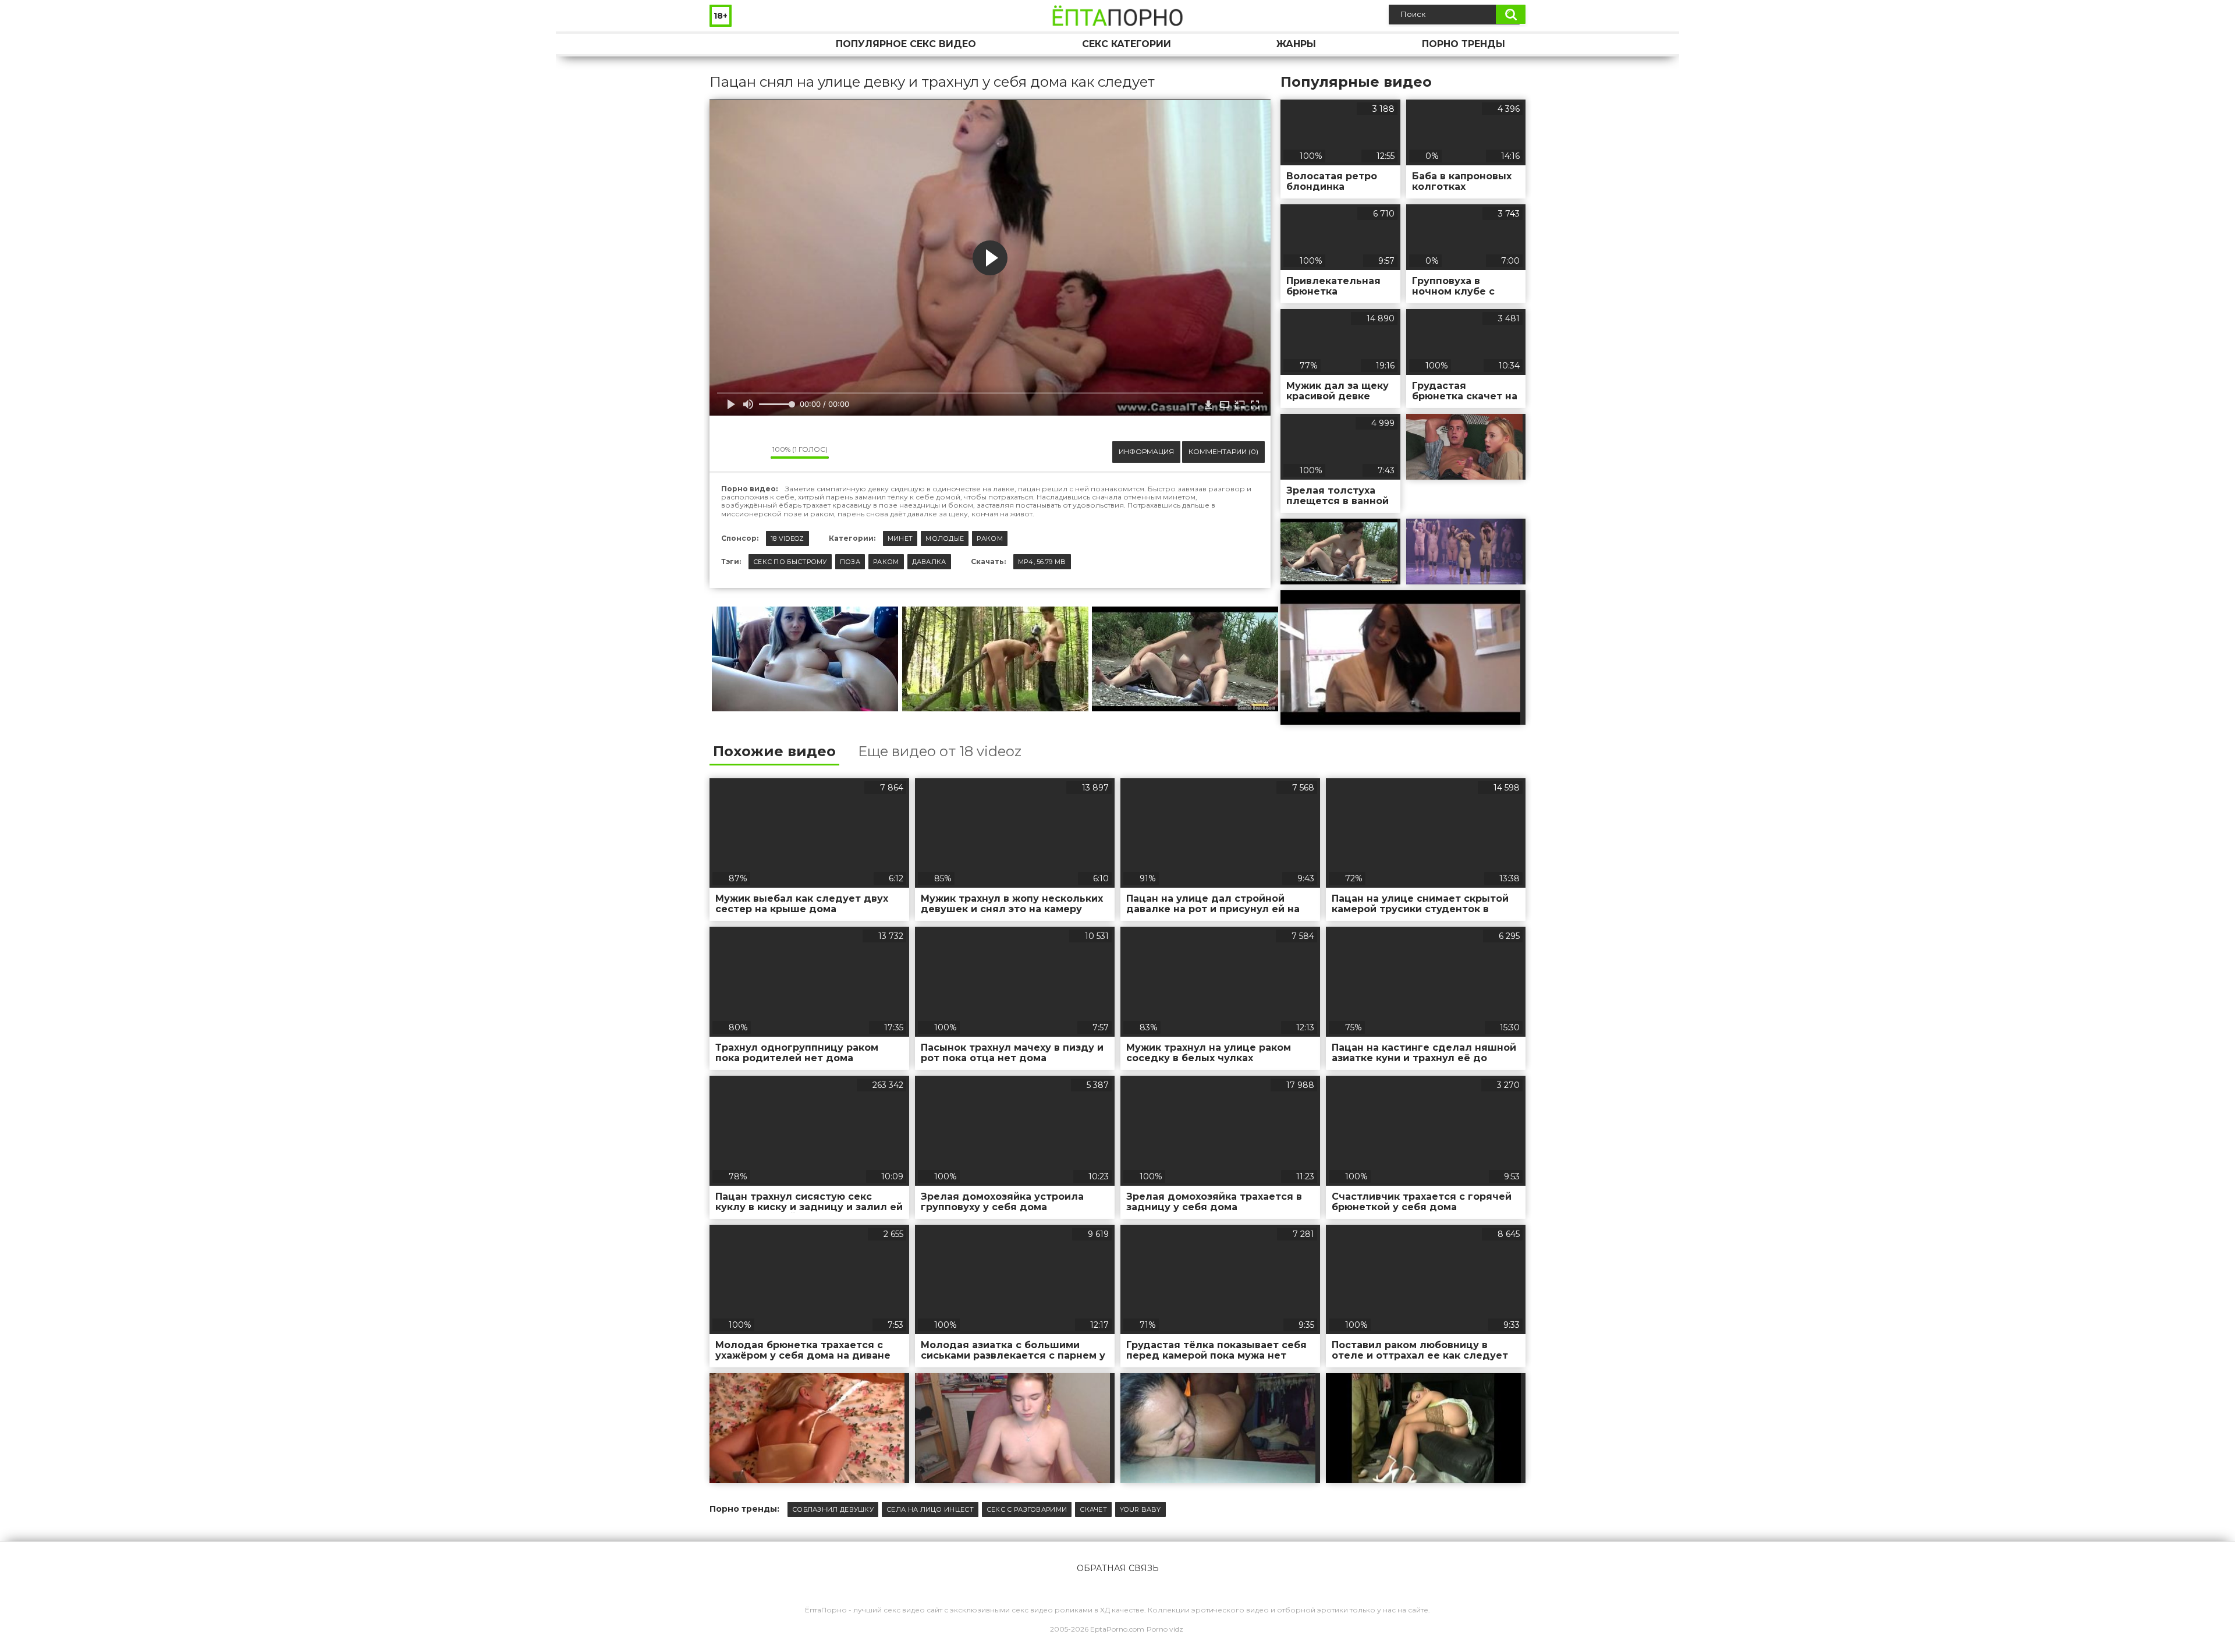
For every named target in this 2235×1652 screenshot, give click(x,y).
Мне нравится (727, 452)
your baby (1140, 1509)
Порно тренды (1464, 44)
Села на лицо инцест (930, 1509)
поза (850, 562)
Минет (900, 538)
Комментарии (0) (1223, 451)
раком (886, 562)
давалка (929, 562)
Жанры (1296, 44)
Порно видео (730, 44)
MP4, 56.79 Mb (1042, 562)
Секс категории (1127, 44)
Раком (990, 538)
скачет (1093, 1509)
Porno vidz (1165, 1629)
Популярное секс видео (906, 44)
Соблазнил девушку (833, 1509)
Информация (1146, 451)
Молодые (945, 538)
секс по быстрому (790, 562)
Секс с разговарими (1027, 1509)
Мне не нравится (753, 452)
